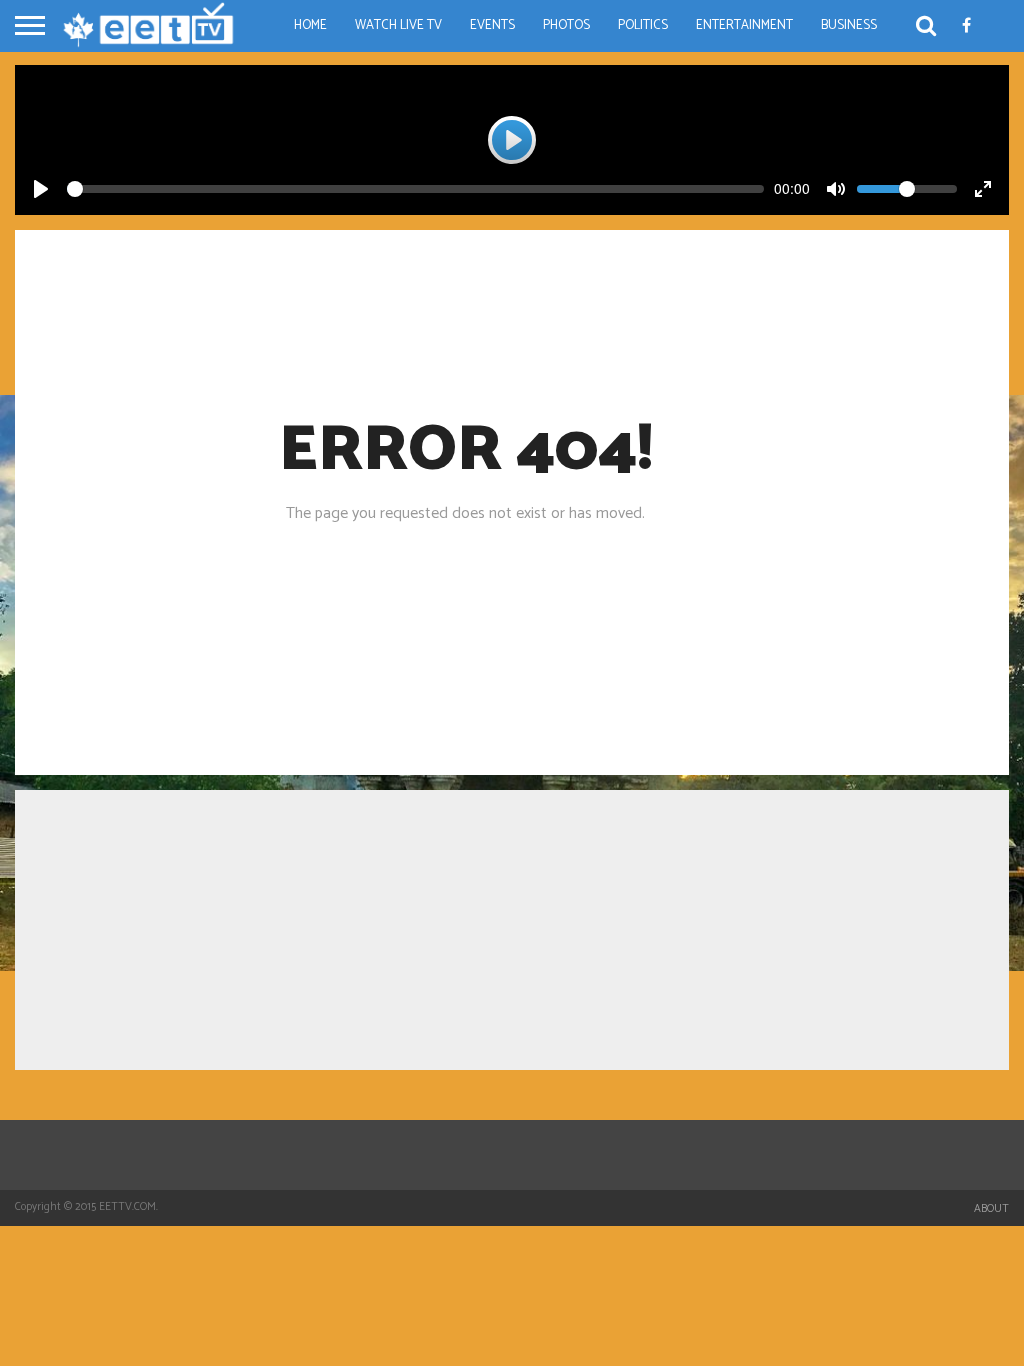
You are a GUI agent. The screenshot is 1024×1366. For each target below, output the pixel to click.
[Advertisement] (512, 930)
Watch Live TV (398, 25)
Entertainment (744, 25)
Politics (643, 25)
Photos (566, 25)
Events (492, 25)
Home (310, 25)
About (991, 1209)
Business (849, 25)
